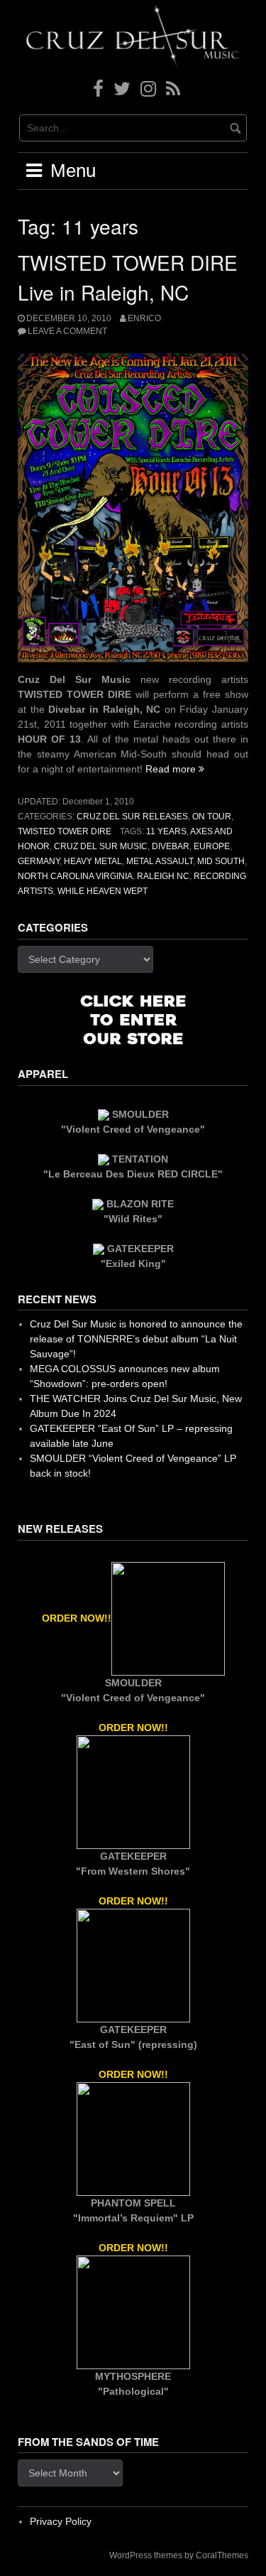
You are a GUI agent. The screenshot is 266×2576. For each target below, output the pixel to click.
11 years (166, 831)
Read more (175, 769)
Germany (39, 861)
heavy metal (93, 861)
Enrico (144, 318)
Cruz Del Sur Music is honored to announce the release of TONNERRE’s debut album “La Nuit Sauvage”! (136, 1339)
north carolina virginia (75, 876)
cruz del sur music (101, 846)
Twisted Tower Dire (65, 831)
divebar (171, 846)
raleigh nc (163, 876)
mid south (221, 861)
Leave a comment (67, 331)
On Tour (212, 817)
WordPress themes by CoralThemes (179, 2555)
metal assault (160, 861)
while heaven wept (102, 891)
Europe (212, 846)
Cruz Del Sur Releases (132, 817)
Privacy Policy (61, 2521)
